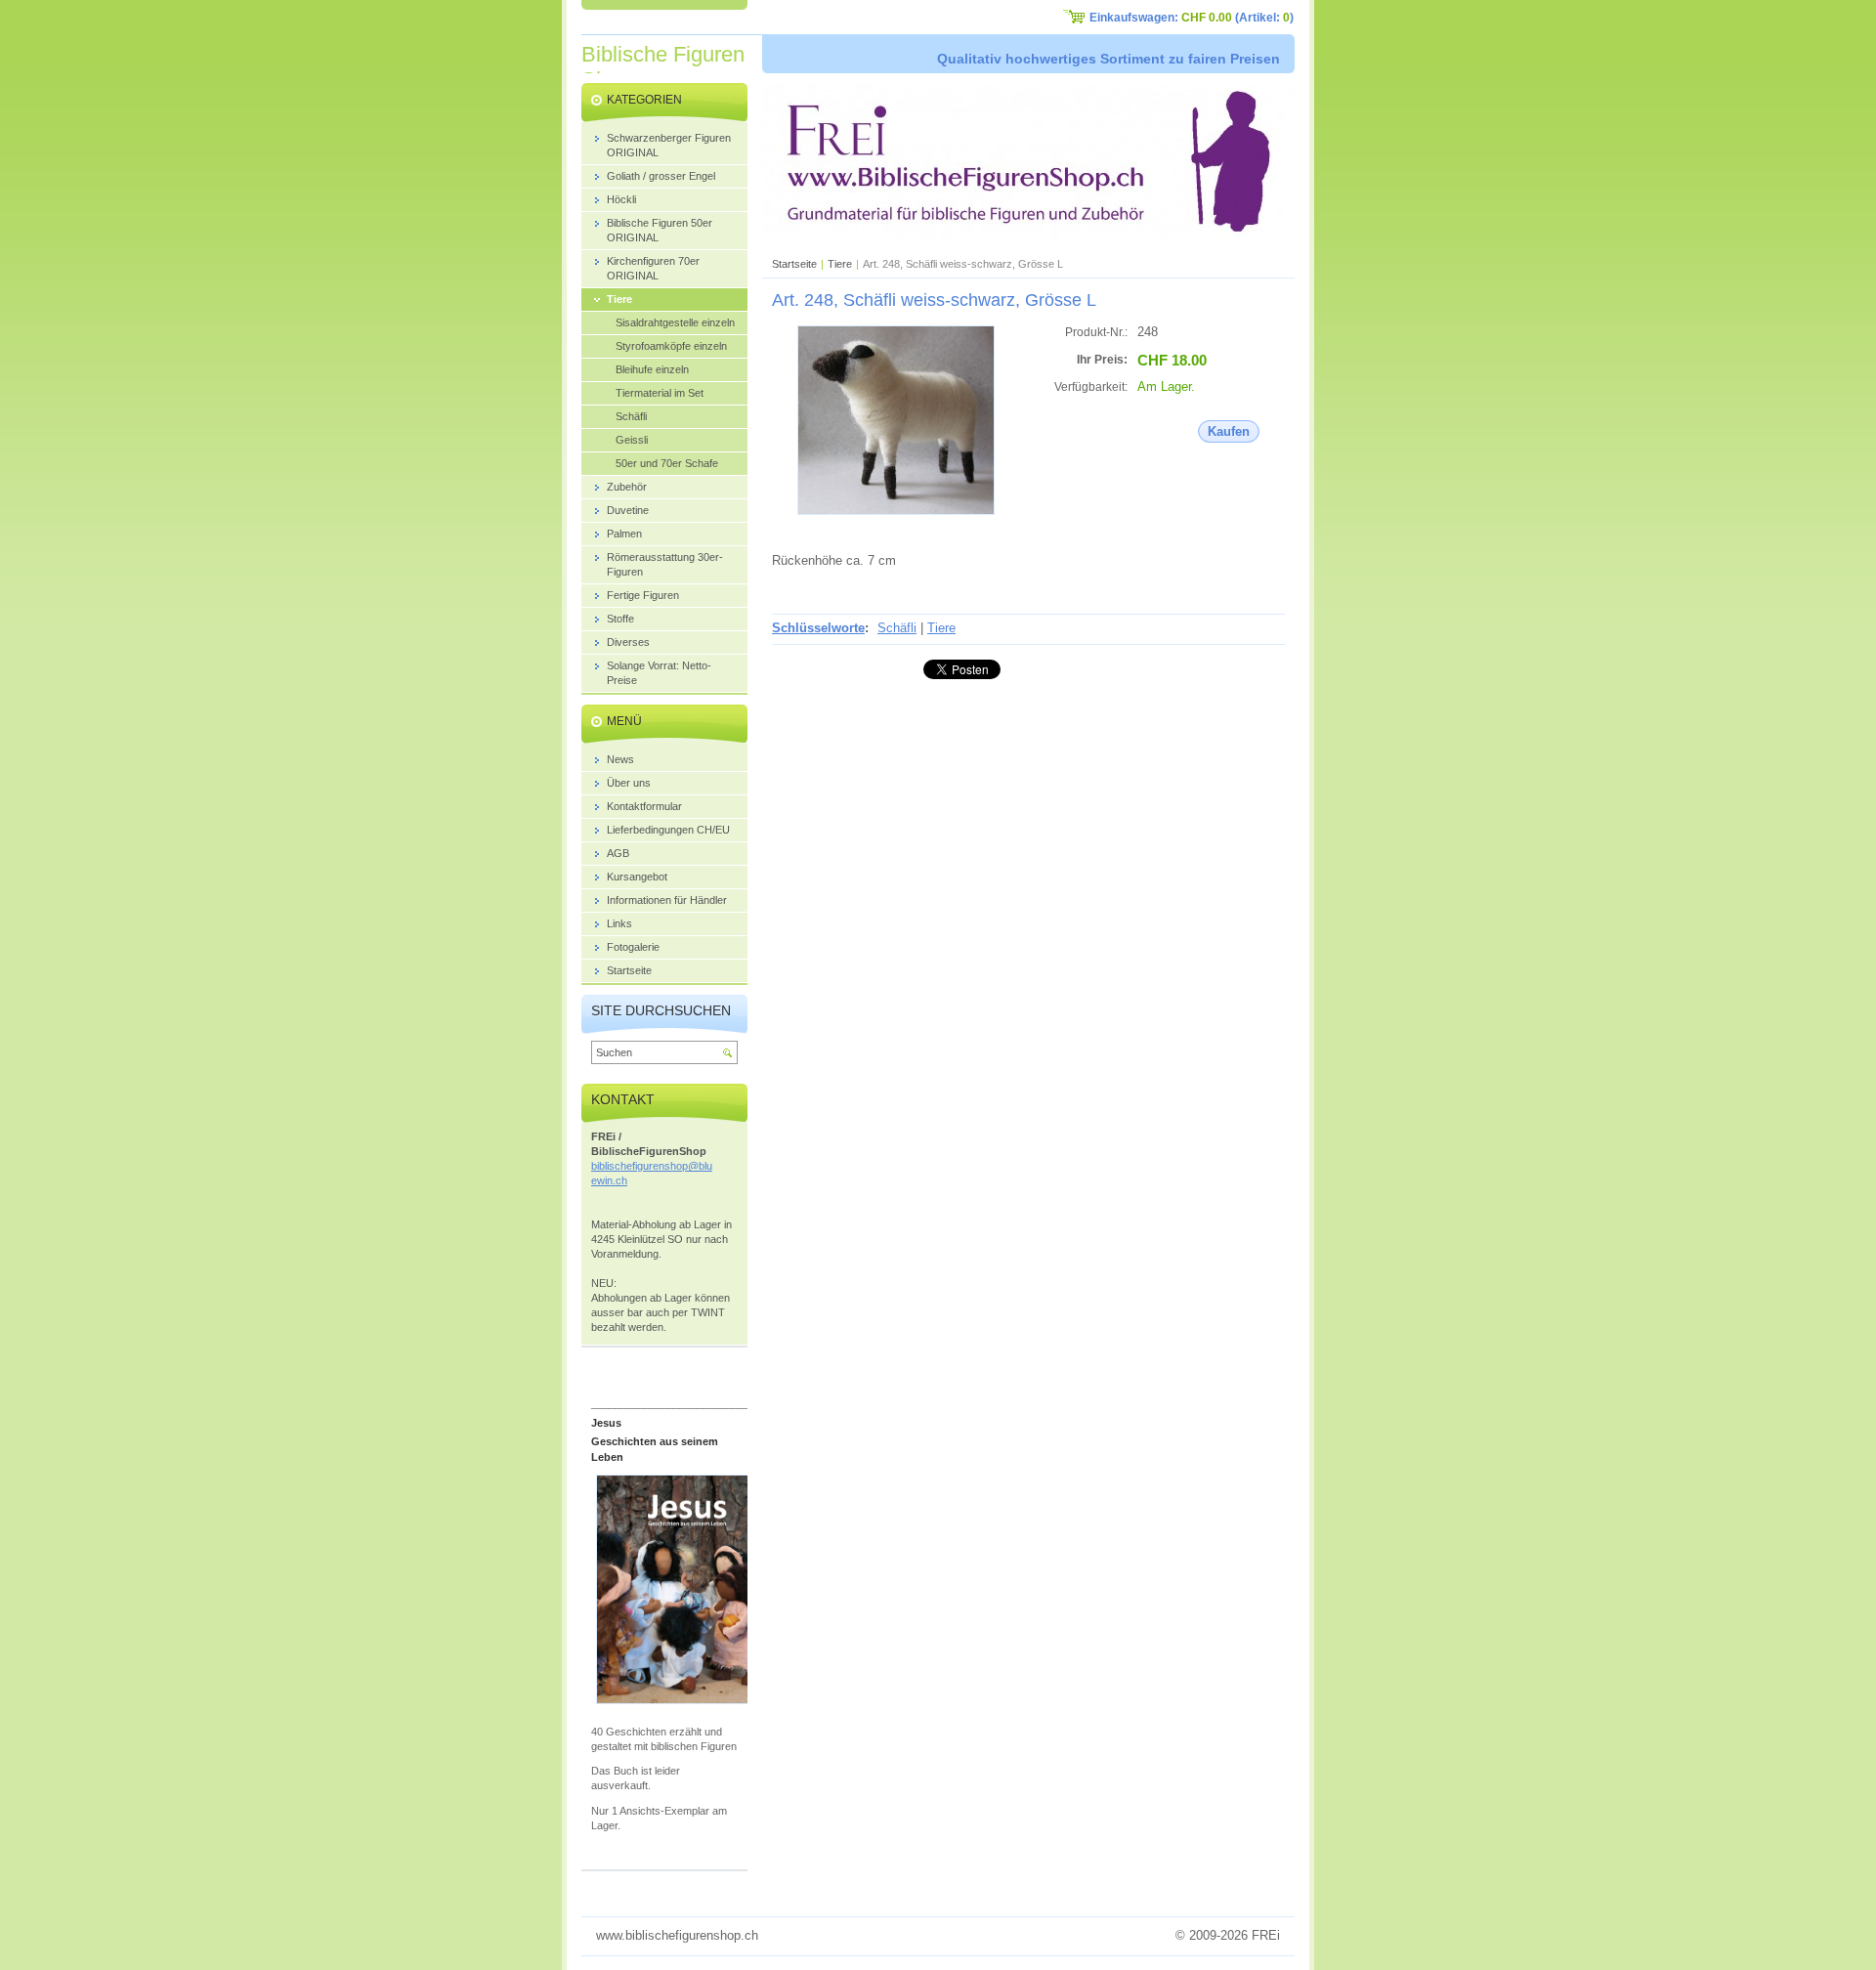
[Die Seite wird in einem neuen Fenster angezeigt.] (896, 511)
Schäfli (897, 628)
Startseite (794, 264)
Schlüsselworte (818, 628)
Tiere (840, 264)
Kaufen (1229, 431)
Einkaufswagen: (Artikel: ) (1192, 18)
